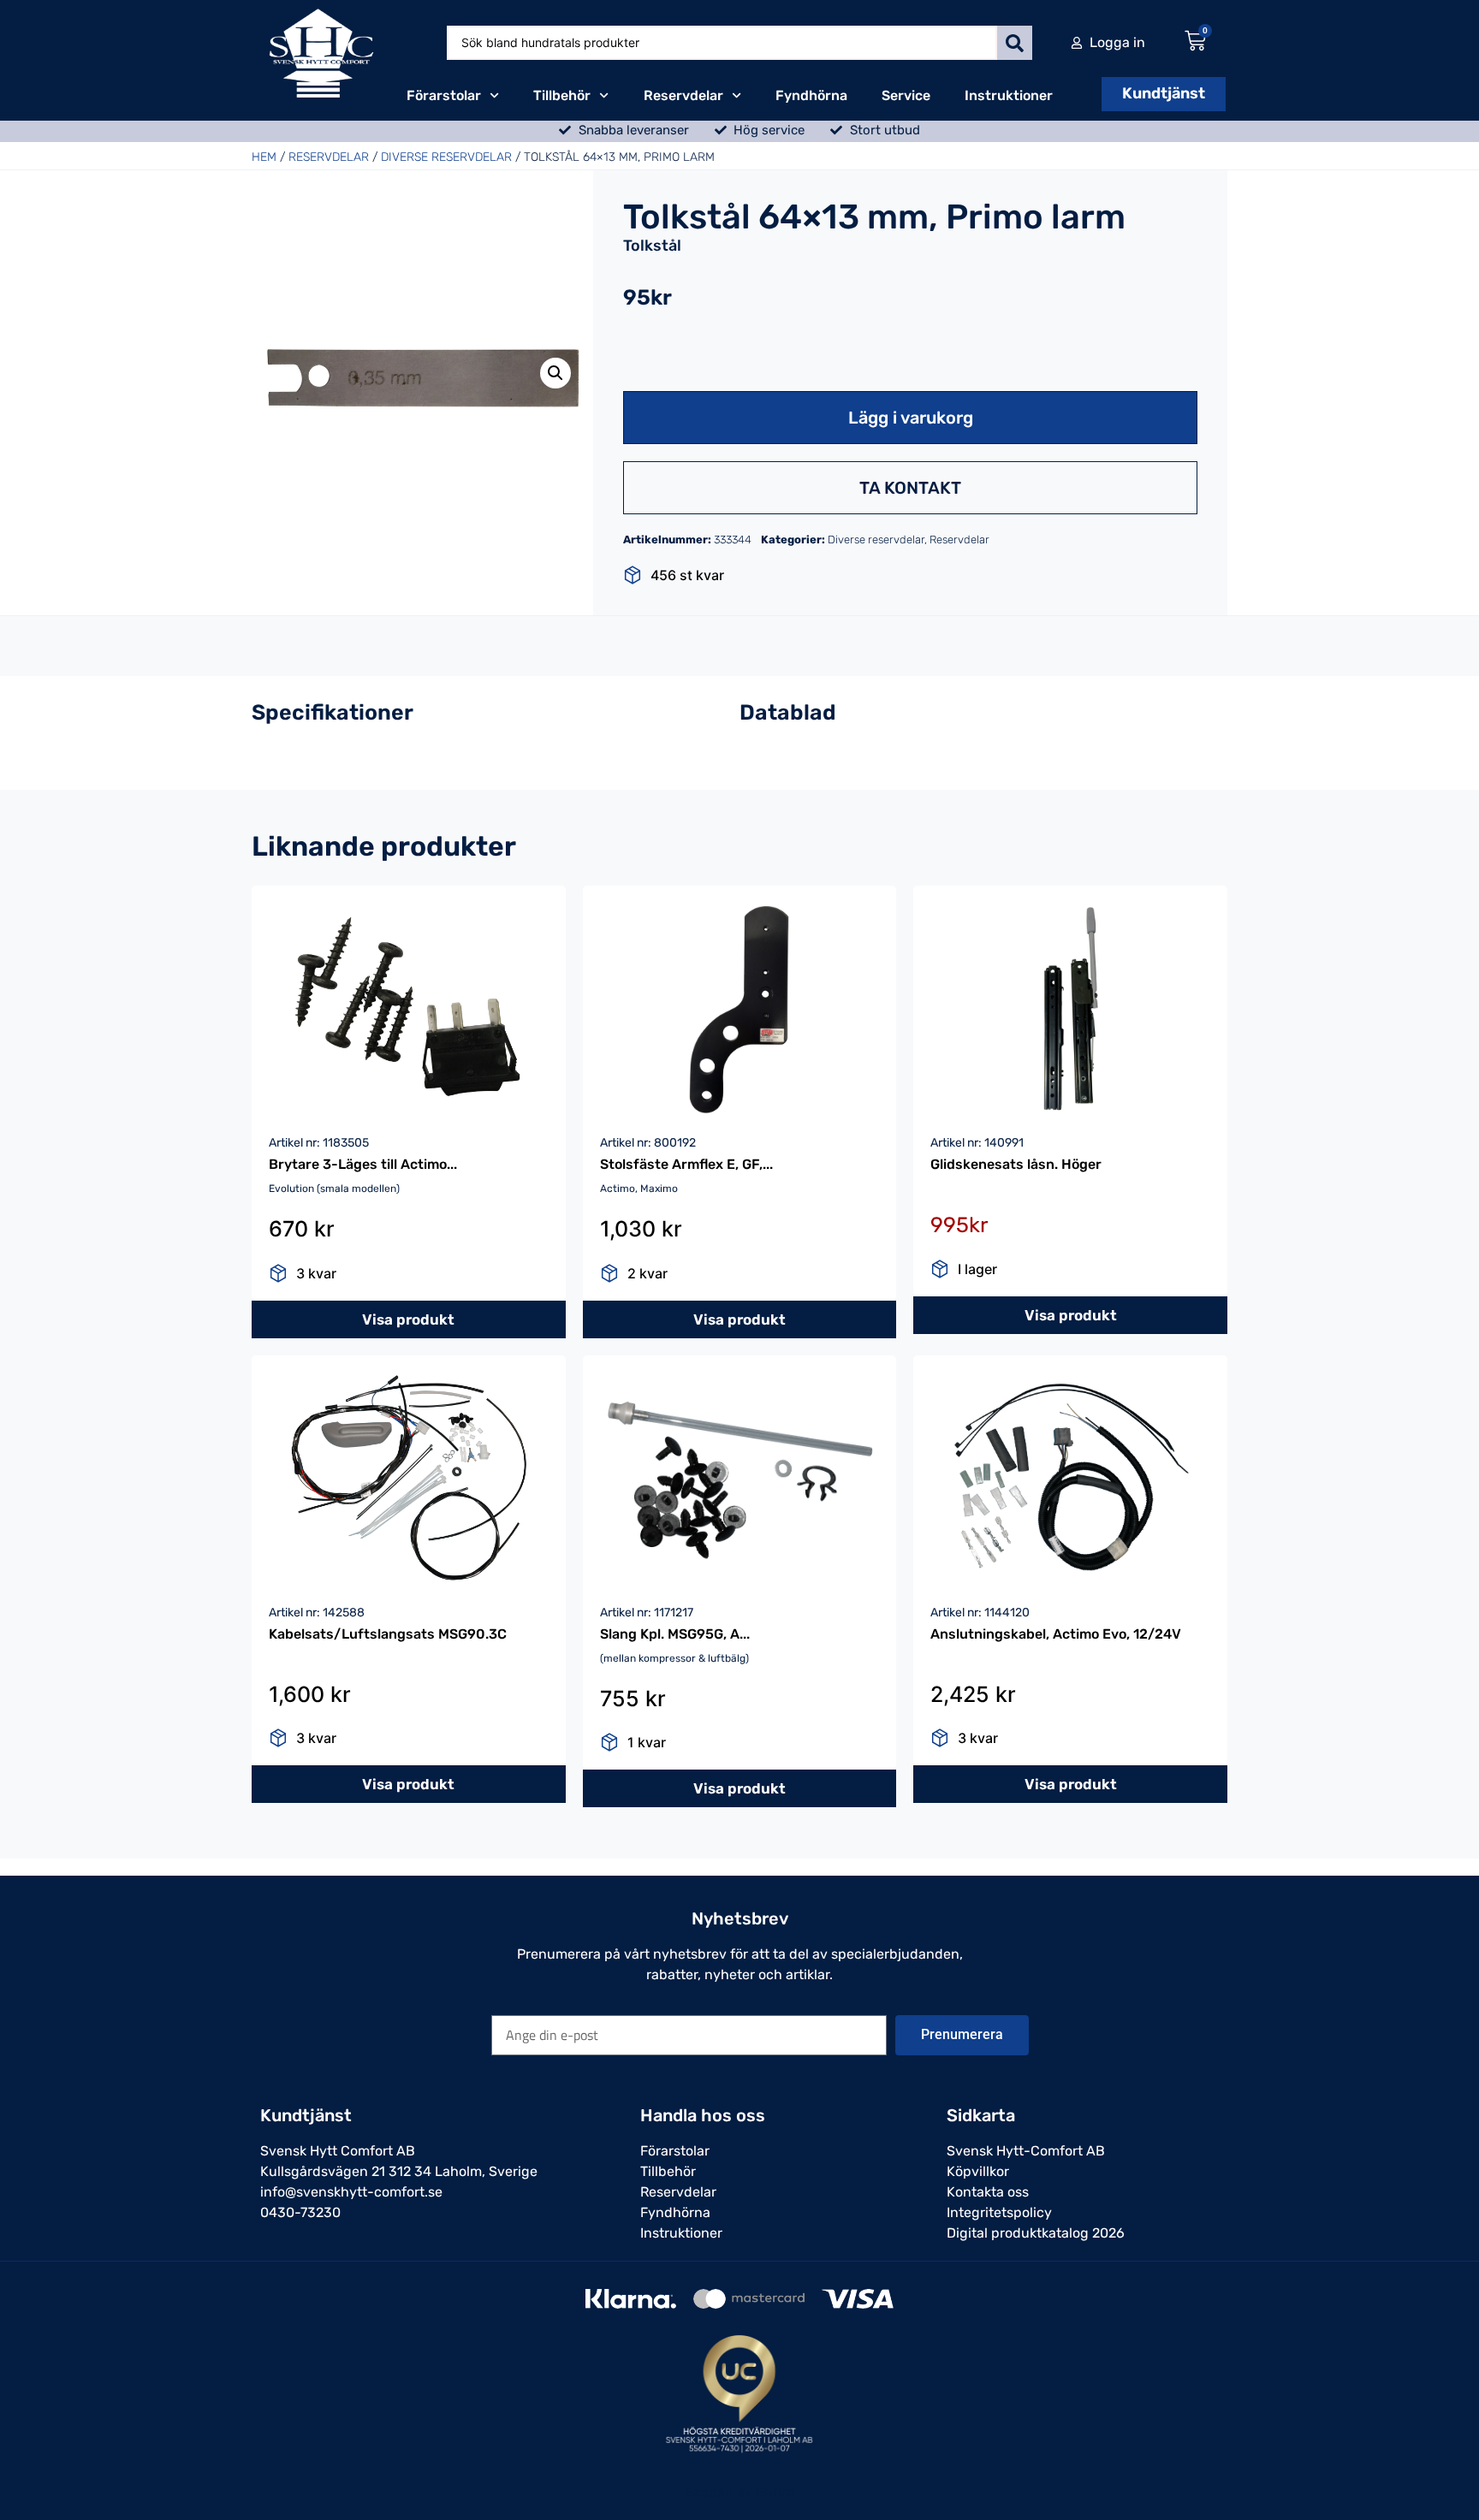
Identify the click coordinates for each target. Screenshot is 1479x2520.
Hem (264, 157)
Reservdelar (683, 95)
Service (906, 95)
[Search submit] (1015, 43)
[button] (555, 373)
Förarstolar (444, 95)
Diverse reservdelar (446, 157)
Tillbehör (562, 95)
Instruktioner (1009, 95)
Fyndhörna (811, 95)
